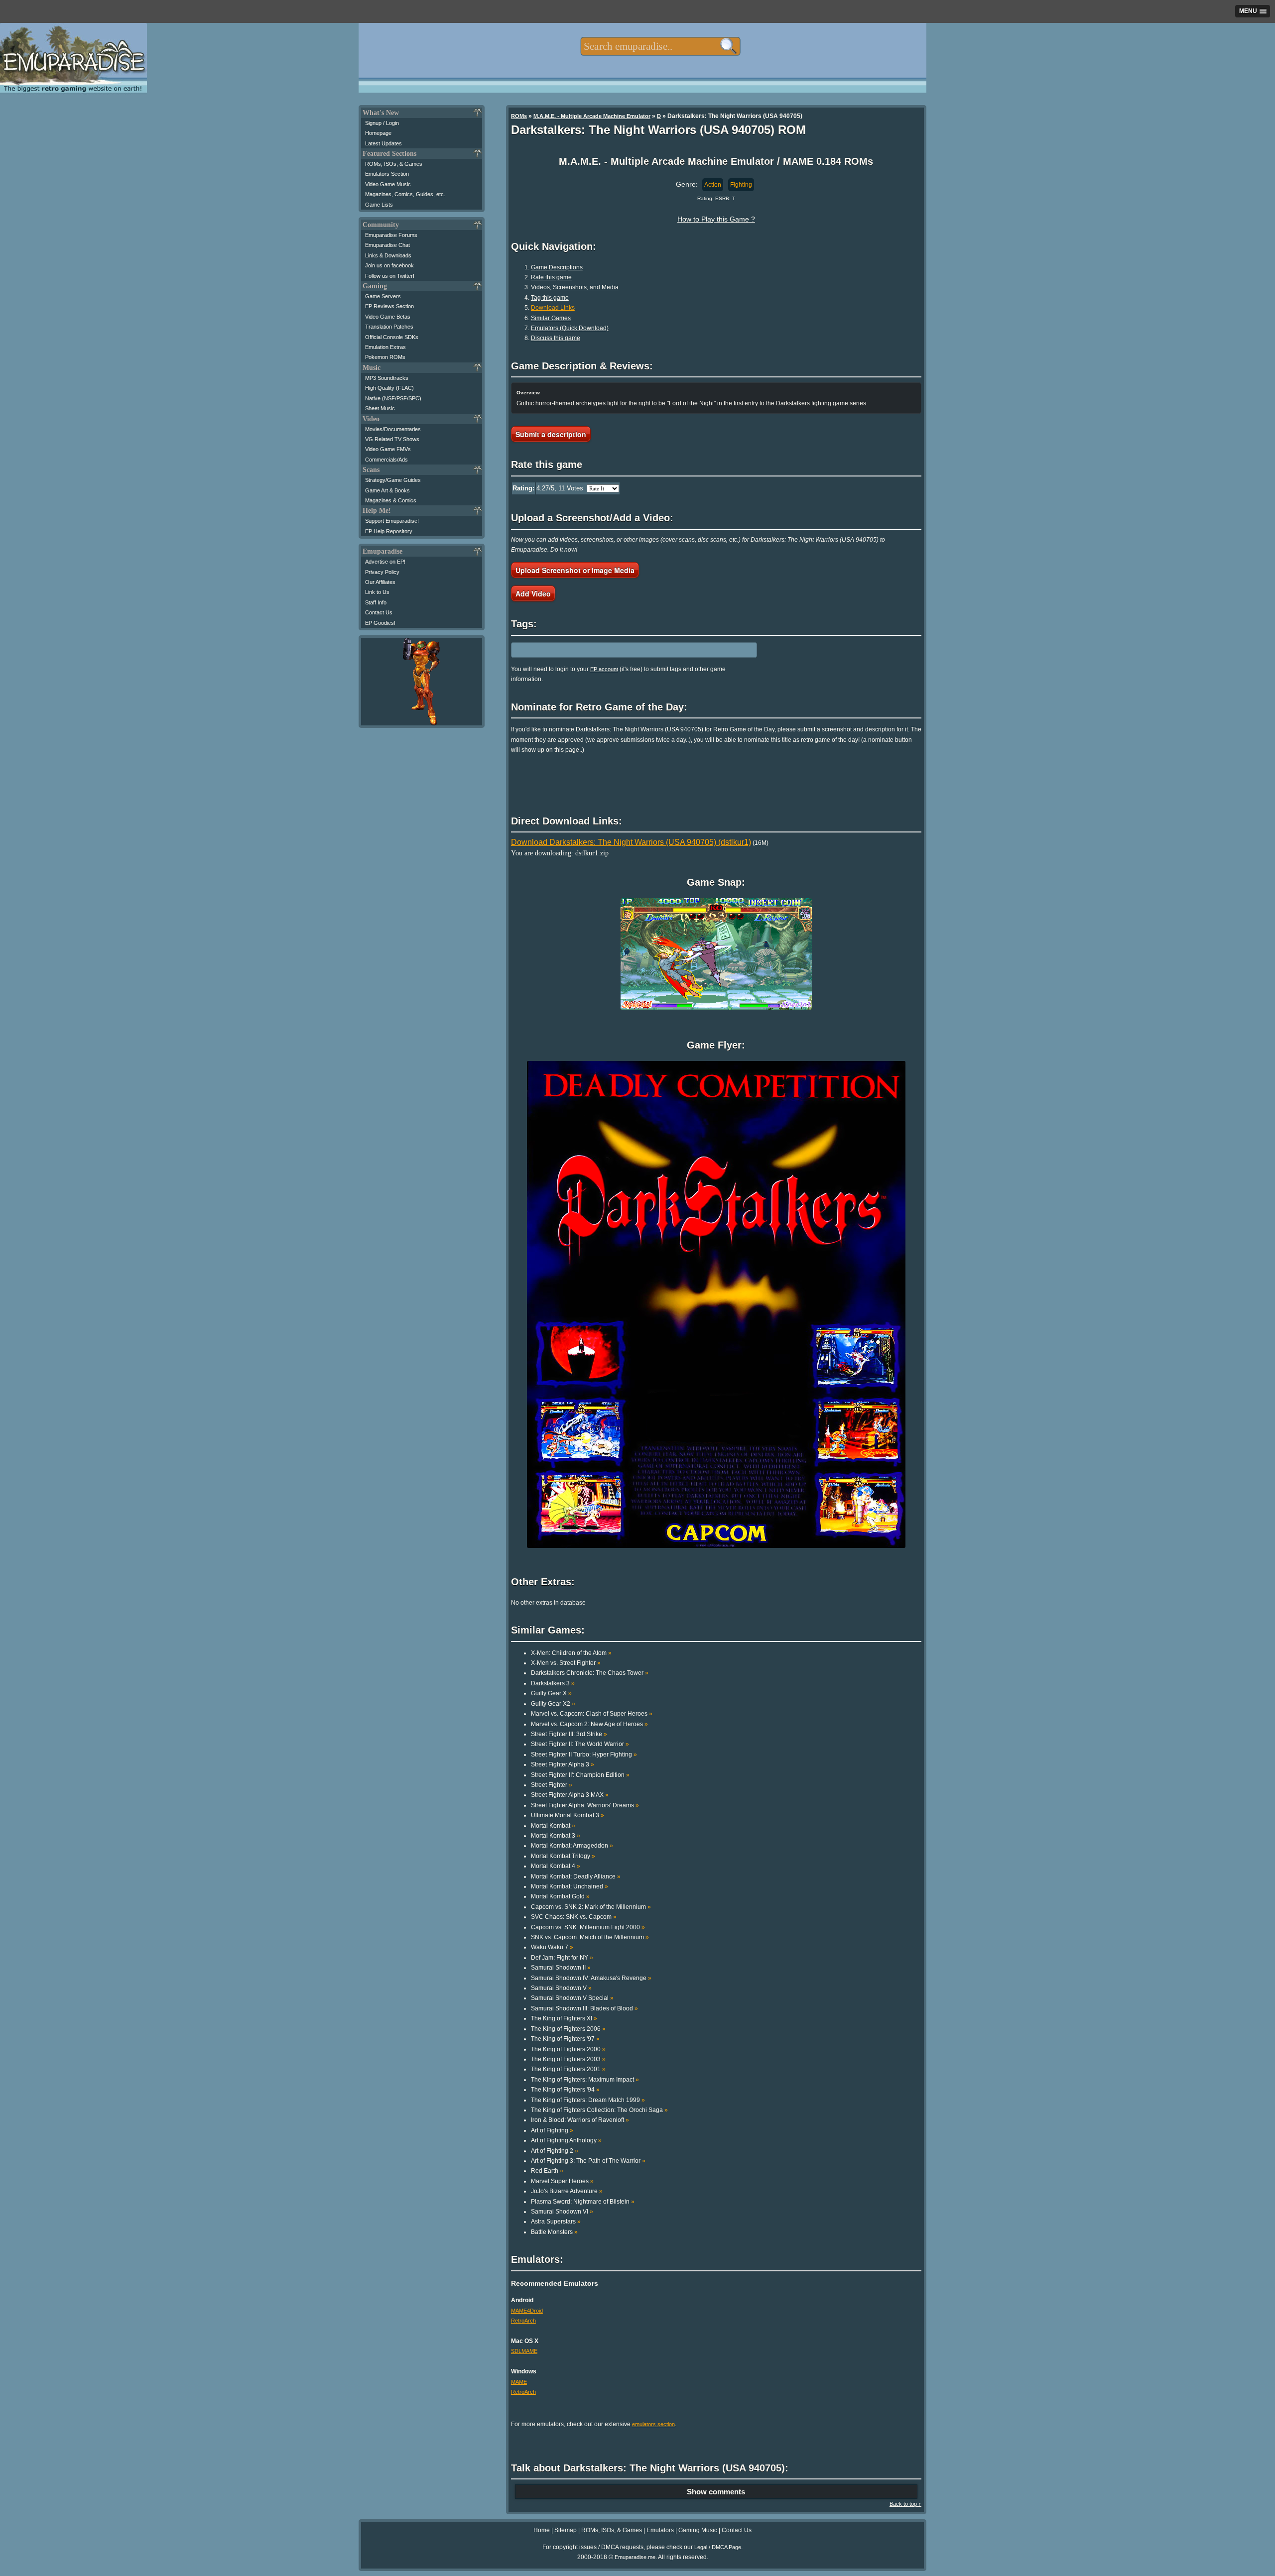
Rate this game (551, 277)
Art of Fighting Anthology (566, 2140)
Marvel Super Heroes (562, 2181)
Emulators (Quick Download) (570, 328)
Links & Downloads (388, 255)
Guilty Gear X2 (553, 1704)
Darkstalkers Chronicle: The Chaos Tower (590, 1673)
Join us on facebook (389, 265)
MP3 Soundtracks (387, 378)
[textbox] (660, 46)
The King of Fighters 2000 (568, 2049)
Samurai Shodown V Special (572, 1998)
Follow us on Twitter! (390, 276)
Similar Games (551, 318)
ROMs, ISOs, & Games (394, 164)
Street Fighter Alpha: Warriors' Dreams (585, 1805)
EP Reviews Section (389, 306)
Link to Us (377, 592)
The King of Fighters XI (564, 2018)
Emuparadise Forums (391, 235)
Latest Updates (383, 143)
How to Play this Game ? (716, 219)
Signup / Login (382, 123)
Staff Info (376, 602)
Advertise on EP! (385, 562)
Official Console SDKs (392, 337)
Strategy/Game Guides (393, 480)
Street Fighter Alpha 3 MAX (570, 1795)
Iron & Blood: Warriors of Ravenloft (580, 2120)
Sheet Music (380, 408)
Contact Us (379, 612)
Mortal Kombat (553, 1826)
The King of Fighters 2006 (568, 2029)
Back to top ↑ (905, 2504)
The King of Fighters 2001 (568, 2069)
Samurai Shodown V (561, 1988)
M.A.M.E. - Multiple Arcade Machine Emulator (592, 116)
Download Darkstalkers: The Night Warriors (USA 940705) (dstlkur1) (631, 842)
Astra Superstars (556, 2222)
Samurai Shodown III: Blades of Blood (584, 2008)
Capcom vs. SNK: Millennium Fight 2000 (588, 1927)
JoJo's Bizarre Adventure (567, 2191)
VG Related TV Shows (392, 439)
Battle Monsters (554, 2232)
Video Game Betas (388, 317)
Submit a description (551, 434)
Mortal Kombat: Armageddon (572, 1846)
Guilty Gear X (551, 1693)
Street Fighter (552, 1785)
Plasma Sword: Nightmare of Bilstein (583, 2202)
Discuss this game (556, 338)
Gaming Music (698, 2530)
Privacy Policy (382, 572)
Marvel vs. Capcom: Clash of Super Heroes (592, 1714)
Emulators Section (387, 174)
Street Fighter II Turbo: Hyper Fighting (584, 1755)
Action (713, 185)
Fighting (741, 185)
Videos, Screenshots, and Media (575, 287)
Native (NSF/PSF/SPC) (393, 398)
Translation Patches (389, 327)
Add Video (533, 593)
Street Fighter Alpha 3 (563, 1764)
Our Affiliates (380, 582)
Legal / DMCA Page (718, 2547)
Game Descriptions (557, 267)
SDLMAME (524, 2351)
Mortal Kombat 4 (556, 1866)
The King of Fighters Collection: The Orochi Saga (599, 2110)
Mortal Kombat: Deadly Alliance (576, 1876)
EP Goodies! (380, 623)
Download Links (553, 308)
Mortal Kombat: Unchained (570, 1886)
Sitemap (566, 2530)
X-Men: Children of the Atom (571, 1653)
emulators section (653, 2424)
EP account (604, 669)
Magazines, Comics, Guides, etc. (405, 194)
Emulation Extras (385, 347)
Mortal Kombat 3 (556, 1836)
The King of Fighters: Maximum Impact (585, 2080)
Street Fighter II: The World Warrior (580, 1744)
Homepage (378, 133)
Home (542, 2530)
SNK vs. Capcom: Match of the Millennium (590, 1937)
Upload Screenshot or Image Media (575, 570)
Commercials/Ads (386, 460)
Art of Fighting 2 (555, 2151)
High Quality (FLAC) (389, 388)
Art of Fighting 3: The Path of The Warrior (588, 2161)
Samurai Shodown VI (562, 2212)
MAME (519, 2382)
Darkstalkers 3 (553, 1683)
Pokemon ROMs (385, 357)
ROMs (519, 116)
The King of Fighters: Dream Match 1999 (588, 2100)
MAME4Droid (527, 2311)
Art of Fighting (552, 2130)
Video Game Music (388, 184)
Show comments (716, 2492)
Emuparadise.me (635, 2557)
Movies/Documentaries (393, 429)
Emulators (660, 2530)
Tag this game (550, 298)
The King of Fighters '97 (565, 2039)
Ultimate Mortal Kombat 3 (568, 1815)
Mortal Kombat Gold (560, 1896)
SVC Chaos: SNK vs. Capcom (574, 1917)
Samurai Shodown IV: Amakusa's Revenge (591, 1978)
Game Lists (379, 205)
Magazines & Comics (391, 500)
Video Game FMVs (388, 449)
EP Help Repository (389, 531)
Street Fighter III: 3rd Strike (569, 1734)
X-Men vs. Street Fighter (566, 1663)
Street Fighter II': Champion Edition (580, 1775)
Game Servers (383, 296)
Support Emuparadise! (392, 521)
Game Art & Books (387, 490)
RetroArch (523, 2321)
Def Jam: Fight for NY (562, 1958)
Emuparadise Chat (387, 245)
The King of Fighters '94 (565, 2090)
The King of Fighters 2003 (568, 2059)
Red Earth (547, 2171)
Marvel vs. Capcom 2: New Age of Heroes (589, 1724)
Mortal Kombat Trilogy (563, 1856)
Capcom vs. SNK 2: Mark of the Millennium (591, 1907)
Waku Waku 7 (552, 1947)
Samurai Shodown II (561, 1968)
